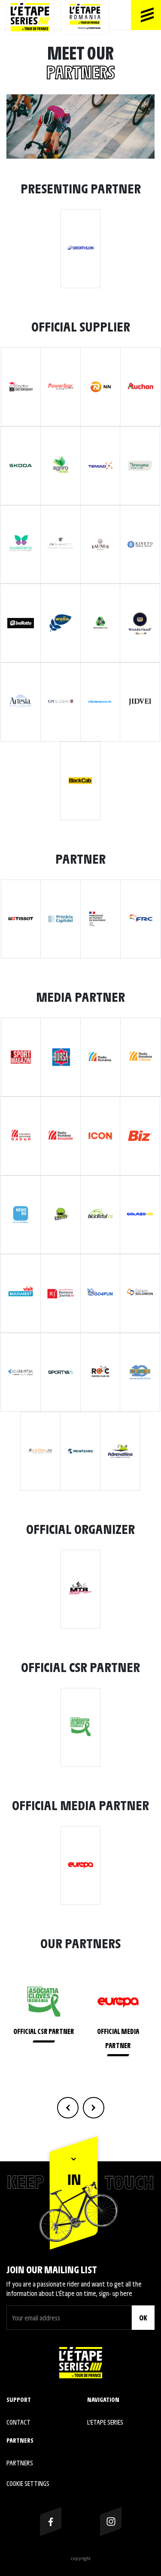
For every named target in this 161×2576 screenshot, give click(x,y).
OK (143, 2317)
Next (94, 2108)
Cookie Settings (28, 2483)
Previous (68, 2108)
